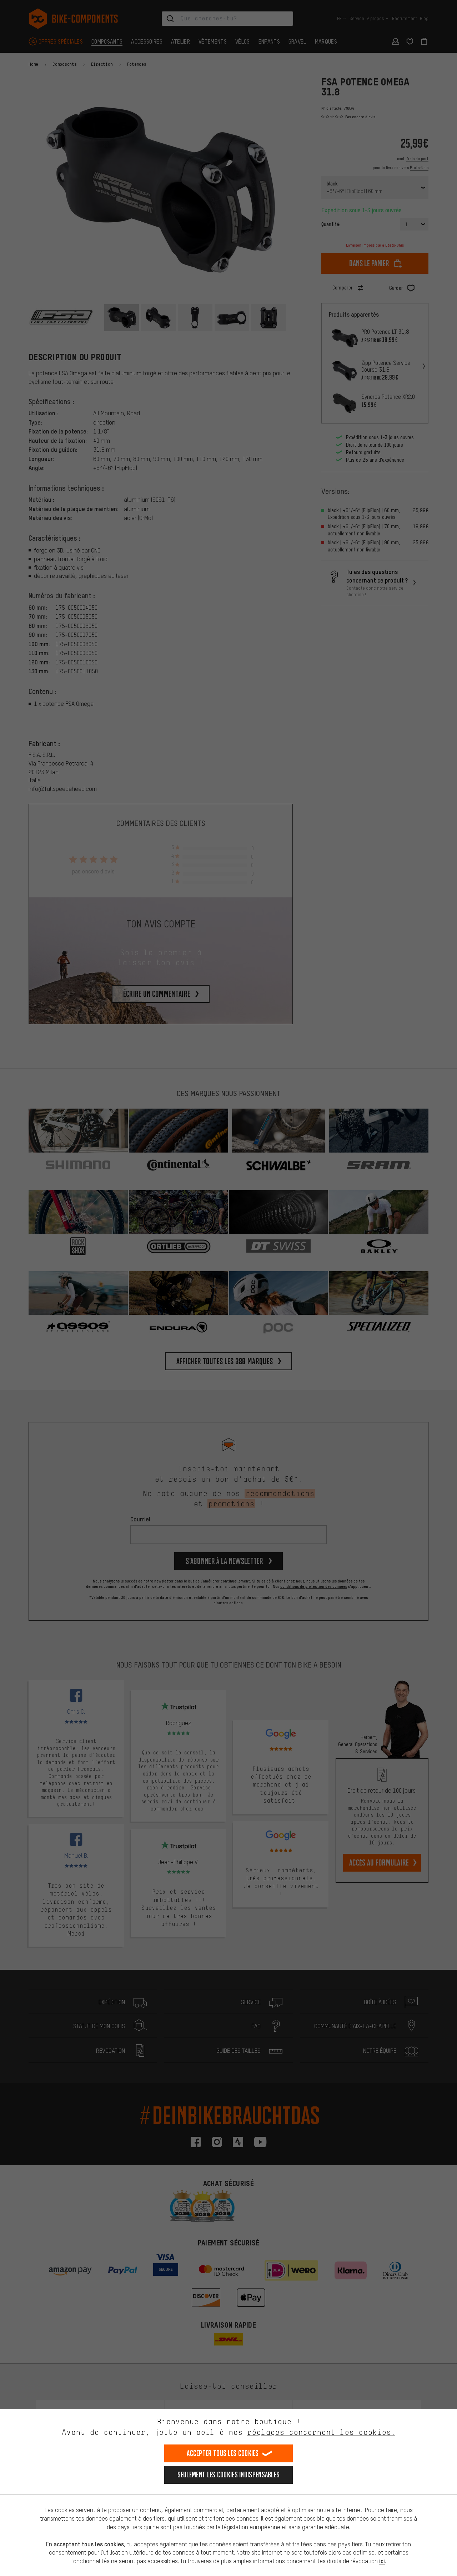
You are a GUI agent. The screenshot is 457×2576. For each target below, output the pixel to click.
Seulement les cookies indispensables (229, 2475)
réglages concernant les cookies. (321, 2432)
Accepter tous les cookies (223, 2453)
